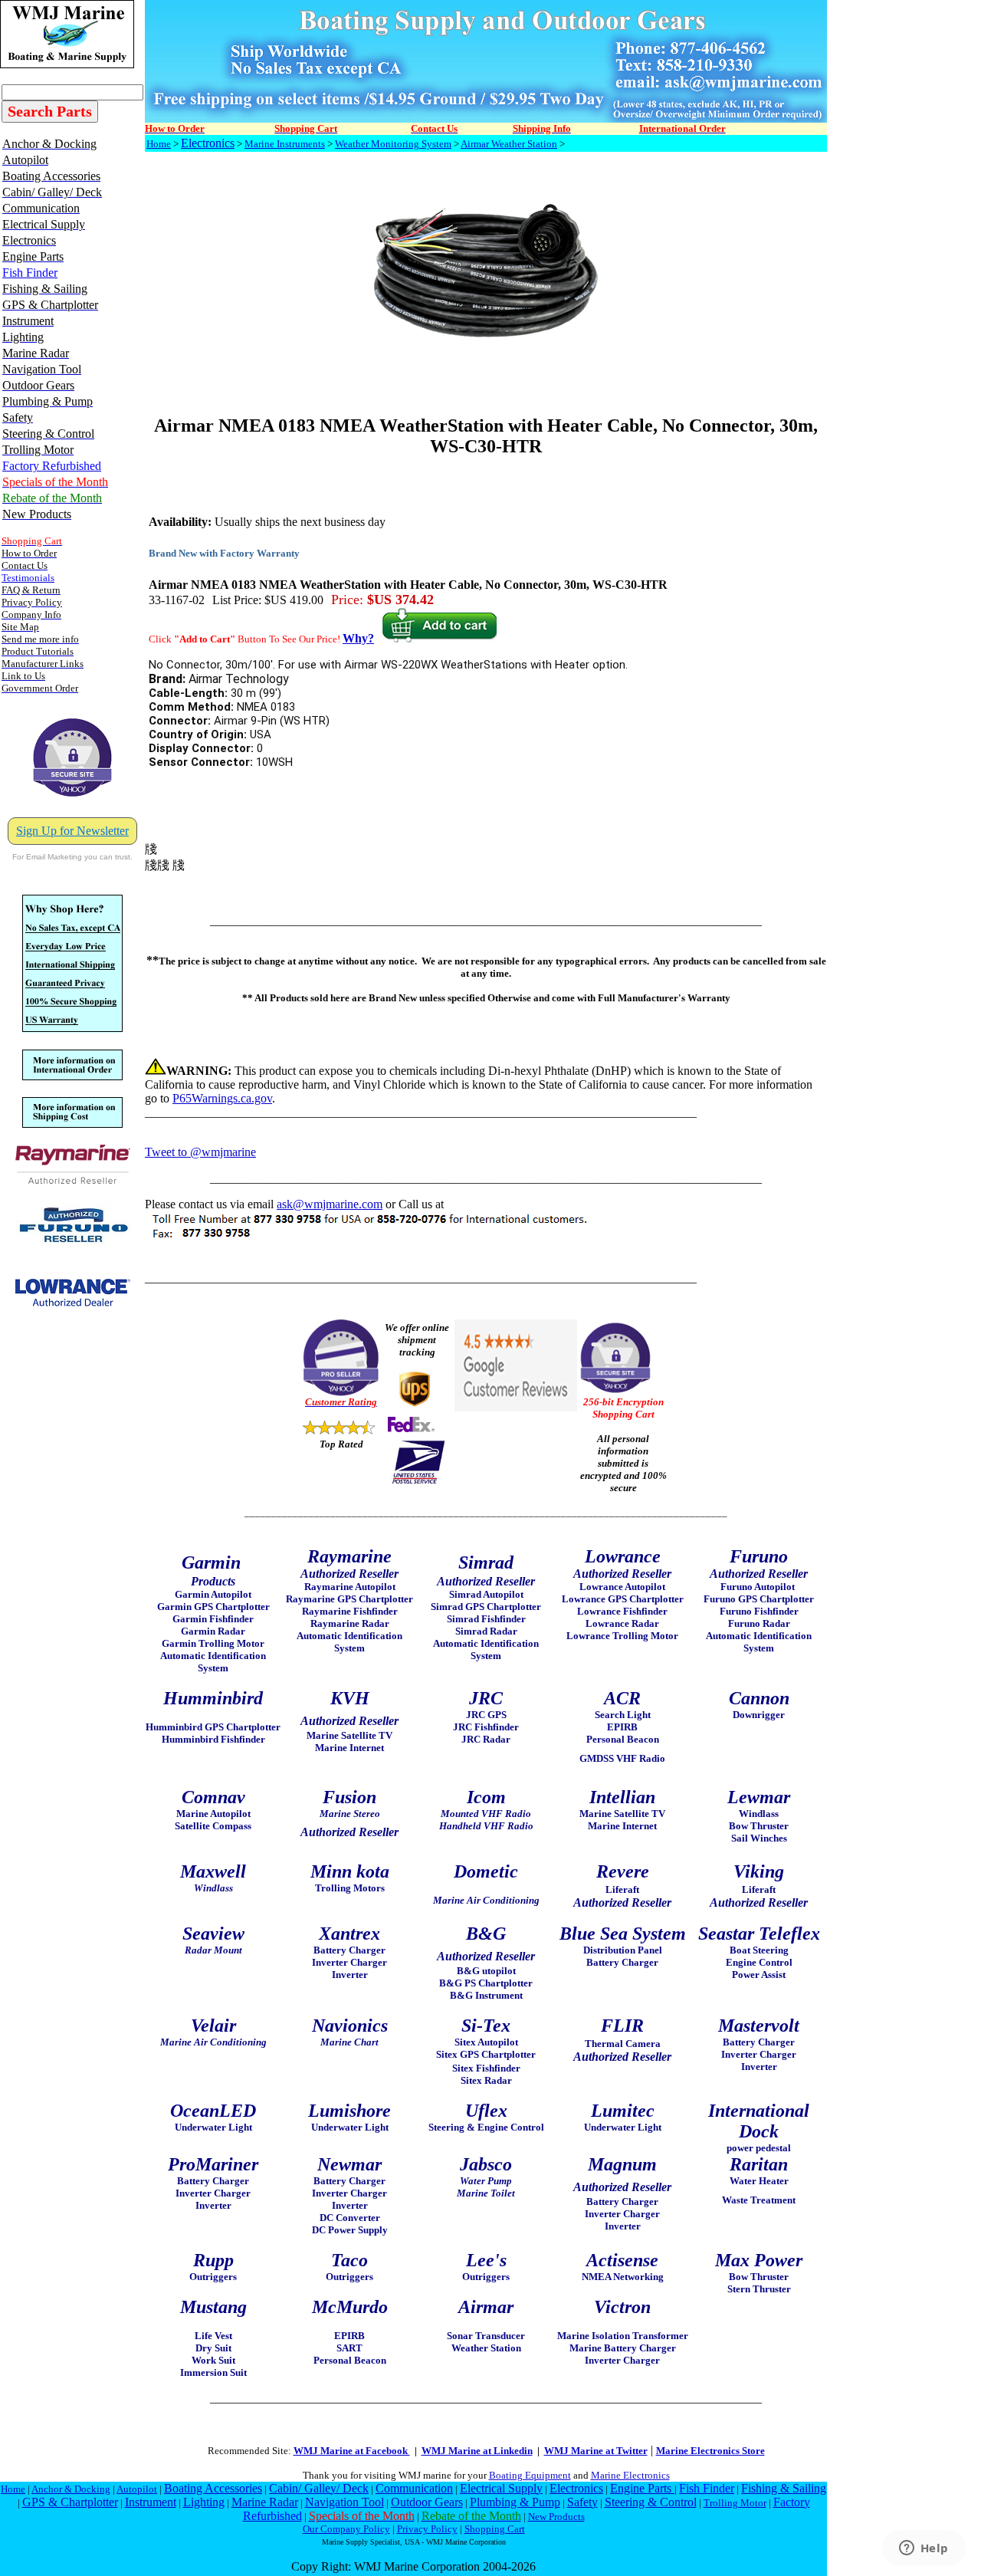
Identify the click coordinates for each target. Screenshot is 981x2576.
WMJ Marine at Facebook (352, 2451)
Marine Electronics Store (710, 2451)
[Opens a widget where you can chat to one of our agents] (924, 2549)
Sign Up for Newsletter (72, 831)
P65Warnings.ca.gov (222, 1098)
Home (159, 144)
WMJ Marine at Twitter (596, 2451)
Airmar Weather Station (509, 144)
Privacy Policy (427, 2529)
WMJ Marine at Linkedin (477, 2451)
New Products (556, 2517)
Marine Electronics (630, 2475)
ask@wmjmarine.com (330, 1204)
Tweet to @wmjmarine (200, 1152)
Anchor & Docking (71, 2489)
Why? (358, 638)
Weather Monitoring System (393, 144)
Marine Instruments (285, 144)
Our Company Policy (346, 2529)
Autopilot (137, 2489)
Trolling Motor (735, 2503)
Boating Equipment (530, 2475)
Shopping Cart (495, 2529)
